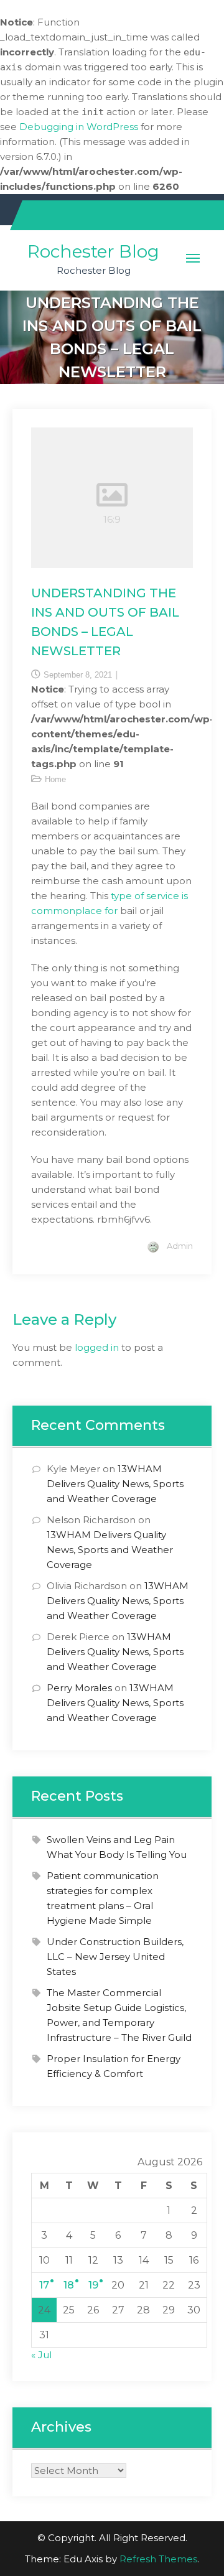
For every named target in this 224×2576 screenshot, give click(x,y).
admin (180, 1246)
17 (44, 2285)
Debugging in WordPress (79, 127)
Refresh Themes (158, 2559)
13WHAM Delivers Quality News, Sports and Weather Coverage (115, 1484)
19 (93, 2285)
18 (69, 2285)
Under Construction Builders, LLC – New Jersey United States (115, 1957)
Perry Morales (79, 1688)
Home (55, 779)
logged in (97, 1347)
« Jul (41, 2355)
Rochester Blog (93, 251)
